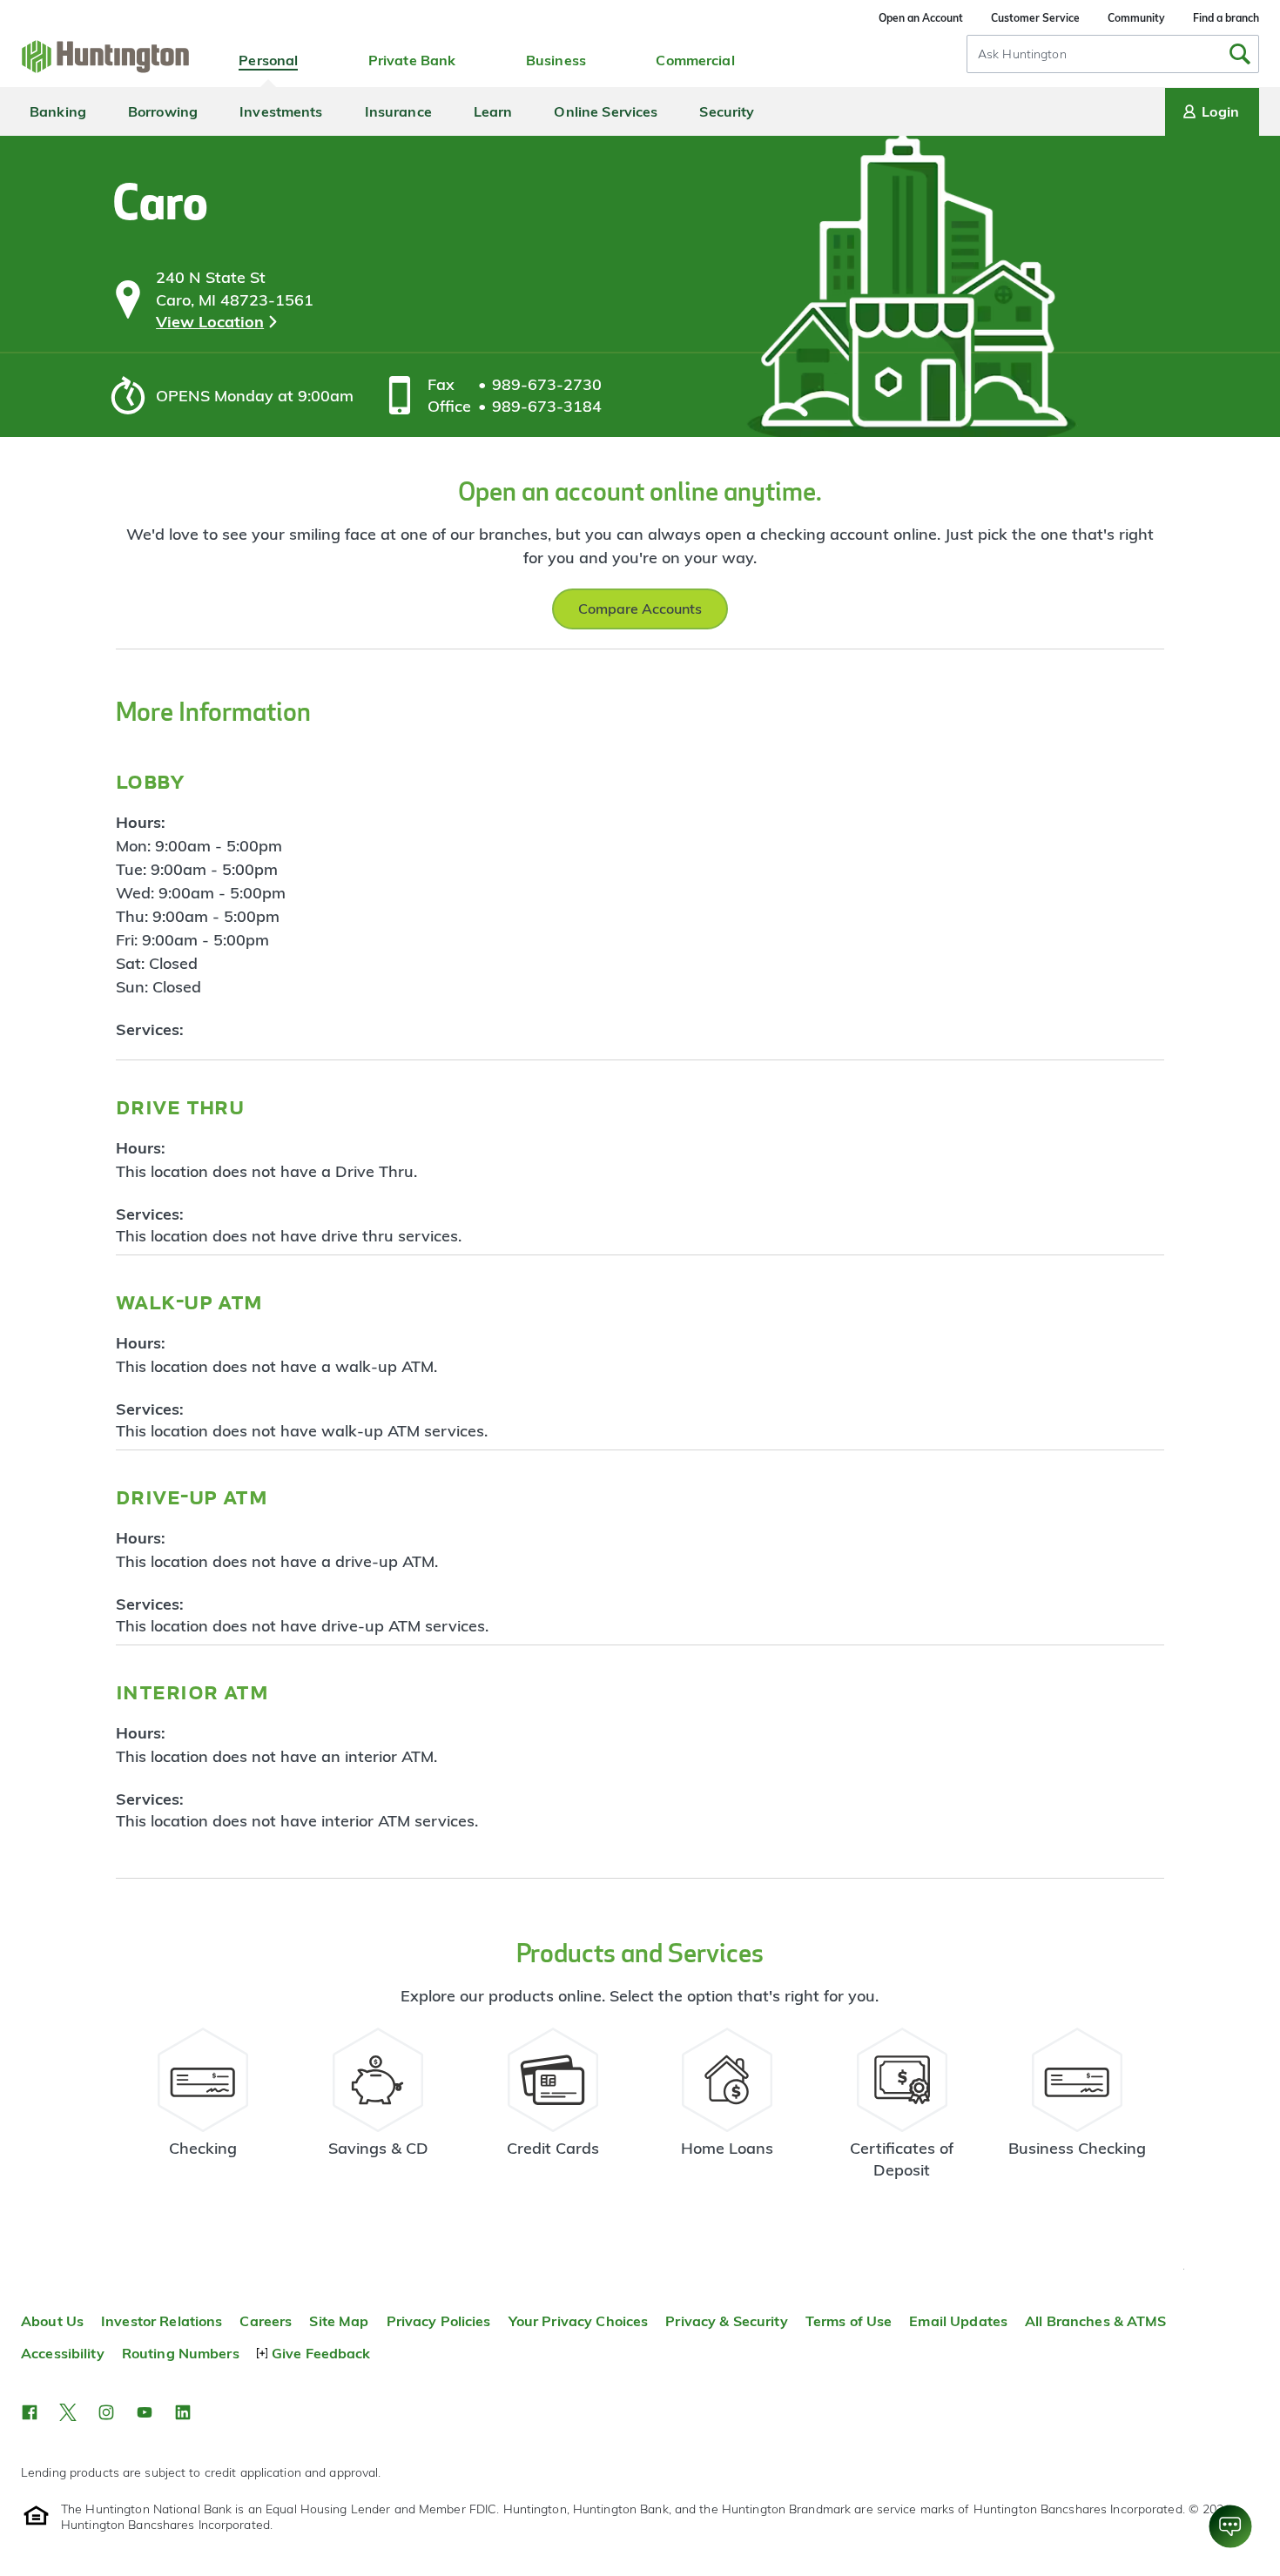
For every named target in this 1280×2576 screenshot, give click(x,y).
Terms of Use (849, 2321)
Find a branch (1226, 18)
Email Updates (958, 2321)
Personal (268, 60)
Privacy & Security (726, 2321)
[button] (30, 2412)
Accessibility (63, 2353)
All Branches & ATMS (1096, 2321)
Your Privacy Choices (579, 2321)
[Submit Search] (1240, 54)
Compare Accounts (640, 609)
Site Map (339, 2321)
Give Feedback (321, 2353)
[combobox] (1113, 54)
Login (1220, 111)
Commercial (695, 60)
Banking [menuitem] (58, 111)
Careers (266, 2321)
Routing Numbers (181, 2353)
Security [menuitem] (727, 111)
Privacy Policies (439, 2321)
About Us (52, 2321)
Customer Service (1035, 18)
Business (556, 60)
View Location (210, 322)
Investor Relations (162, 2321)
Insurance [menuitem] (398, 111)
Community (1136, 18)
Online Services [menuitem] (606, 111)
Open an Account (921, 18)
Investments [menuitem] (281, 111)
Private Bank (412, 60)
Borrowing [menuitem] (163, 111)
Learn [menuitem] (493, 111)
